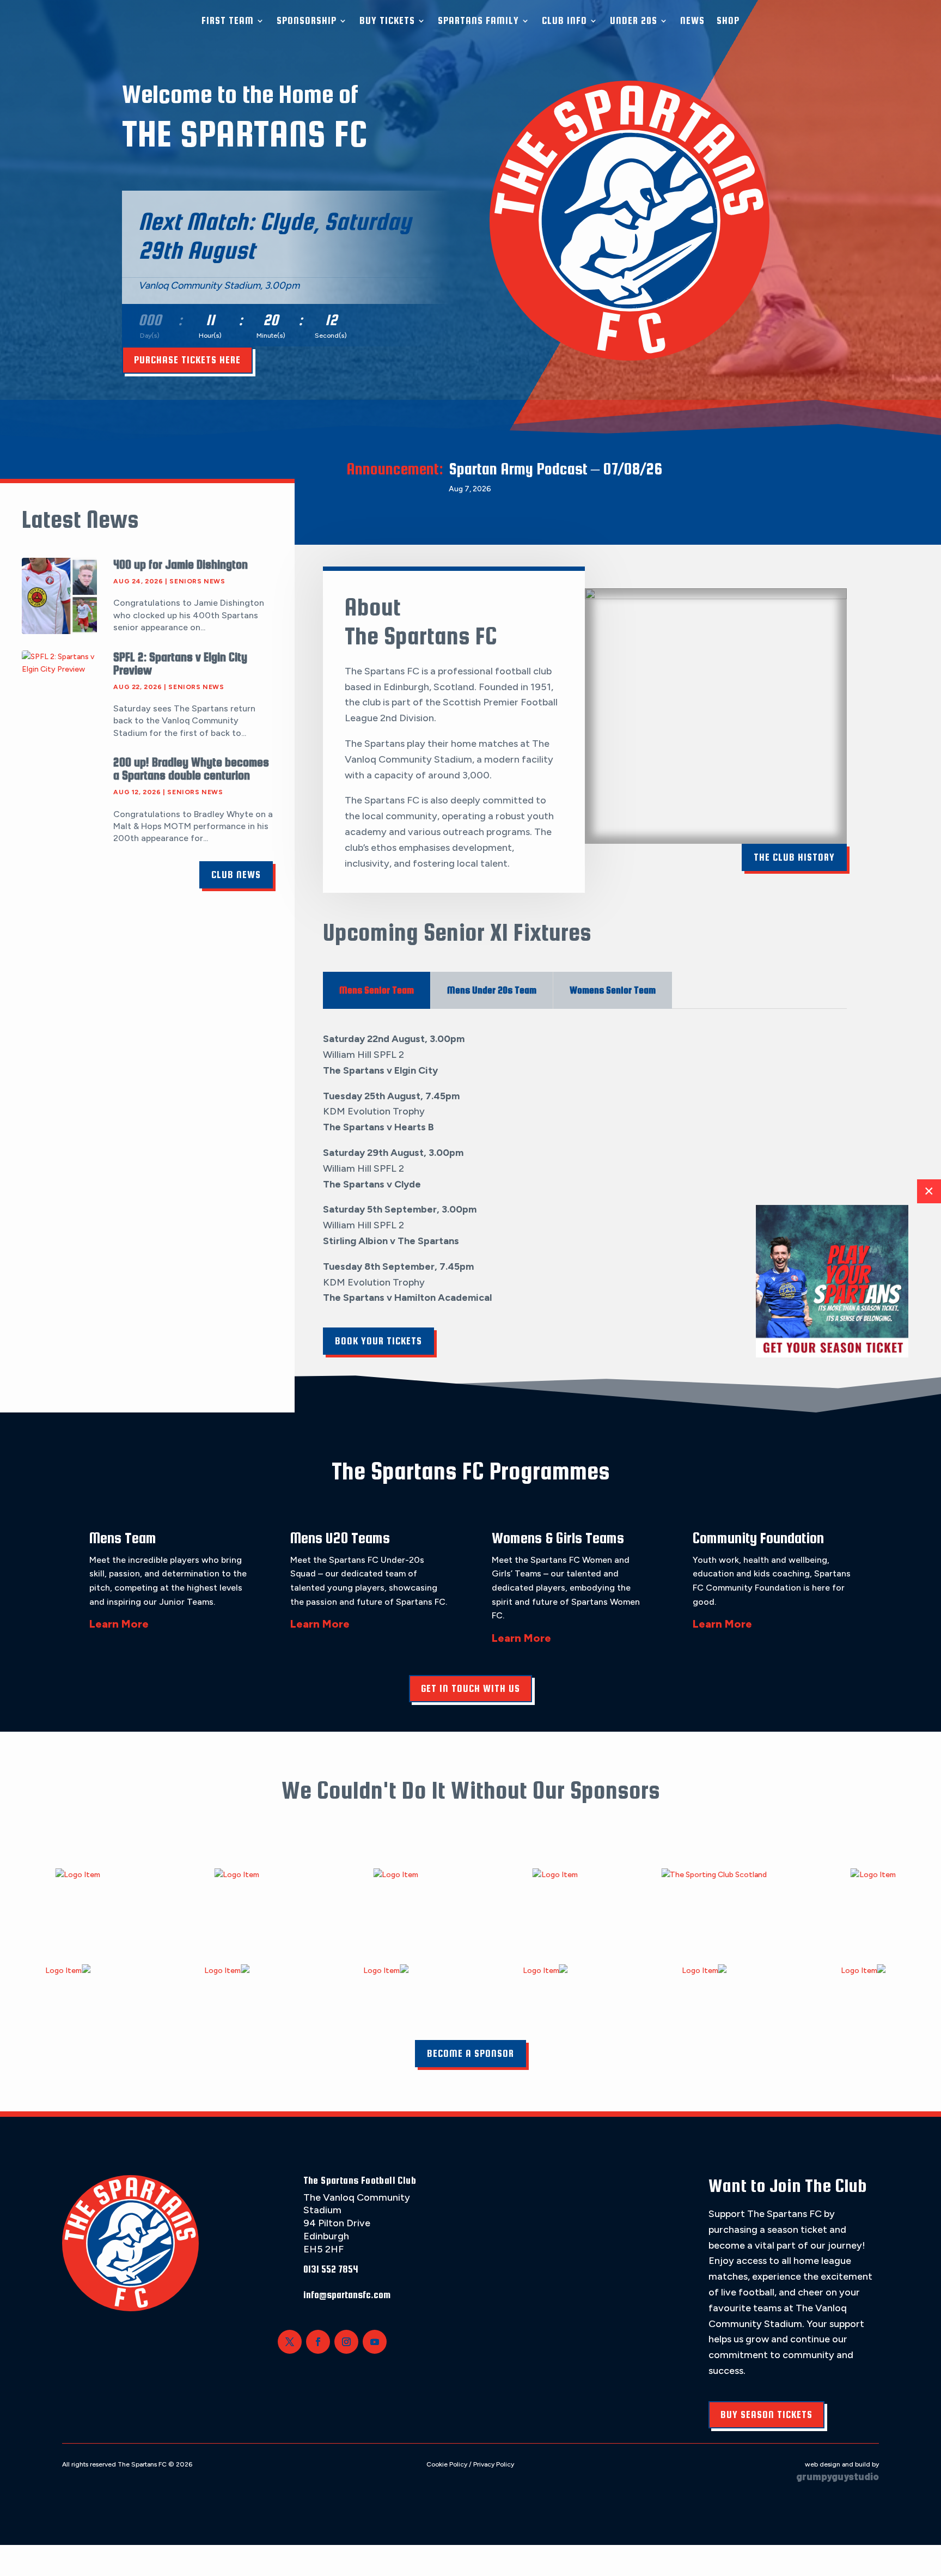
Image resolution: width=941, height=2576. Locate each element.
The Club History (794, 857)
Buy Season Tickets (766, 2414)
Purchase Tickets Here (187, 360)
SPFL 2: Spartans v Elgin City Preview (180, 663)
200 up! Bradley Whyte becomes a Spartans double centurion (191, 769)
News (692, 20)
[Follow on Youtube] (375, 2342)
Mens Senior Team (377, 990)
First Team (228, 20)
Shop (728, 20)
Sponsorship (307, 20)
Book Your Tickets (378, 1341)
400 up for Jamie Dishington (181, 564)
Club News (236, 875)
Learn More (119, 1624)
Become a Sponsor (471, 2053)
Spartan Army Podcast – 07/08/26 (555, 468)
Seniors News (197, 581)
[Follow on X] (290, 2342)
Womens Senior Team (613, 990)
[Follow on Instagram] (346, 2342)
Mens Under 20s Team (492, 990)
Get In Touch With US (471, 1688)
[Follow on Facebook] (318, 2342)
